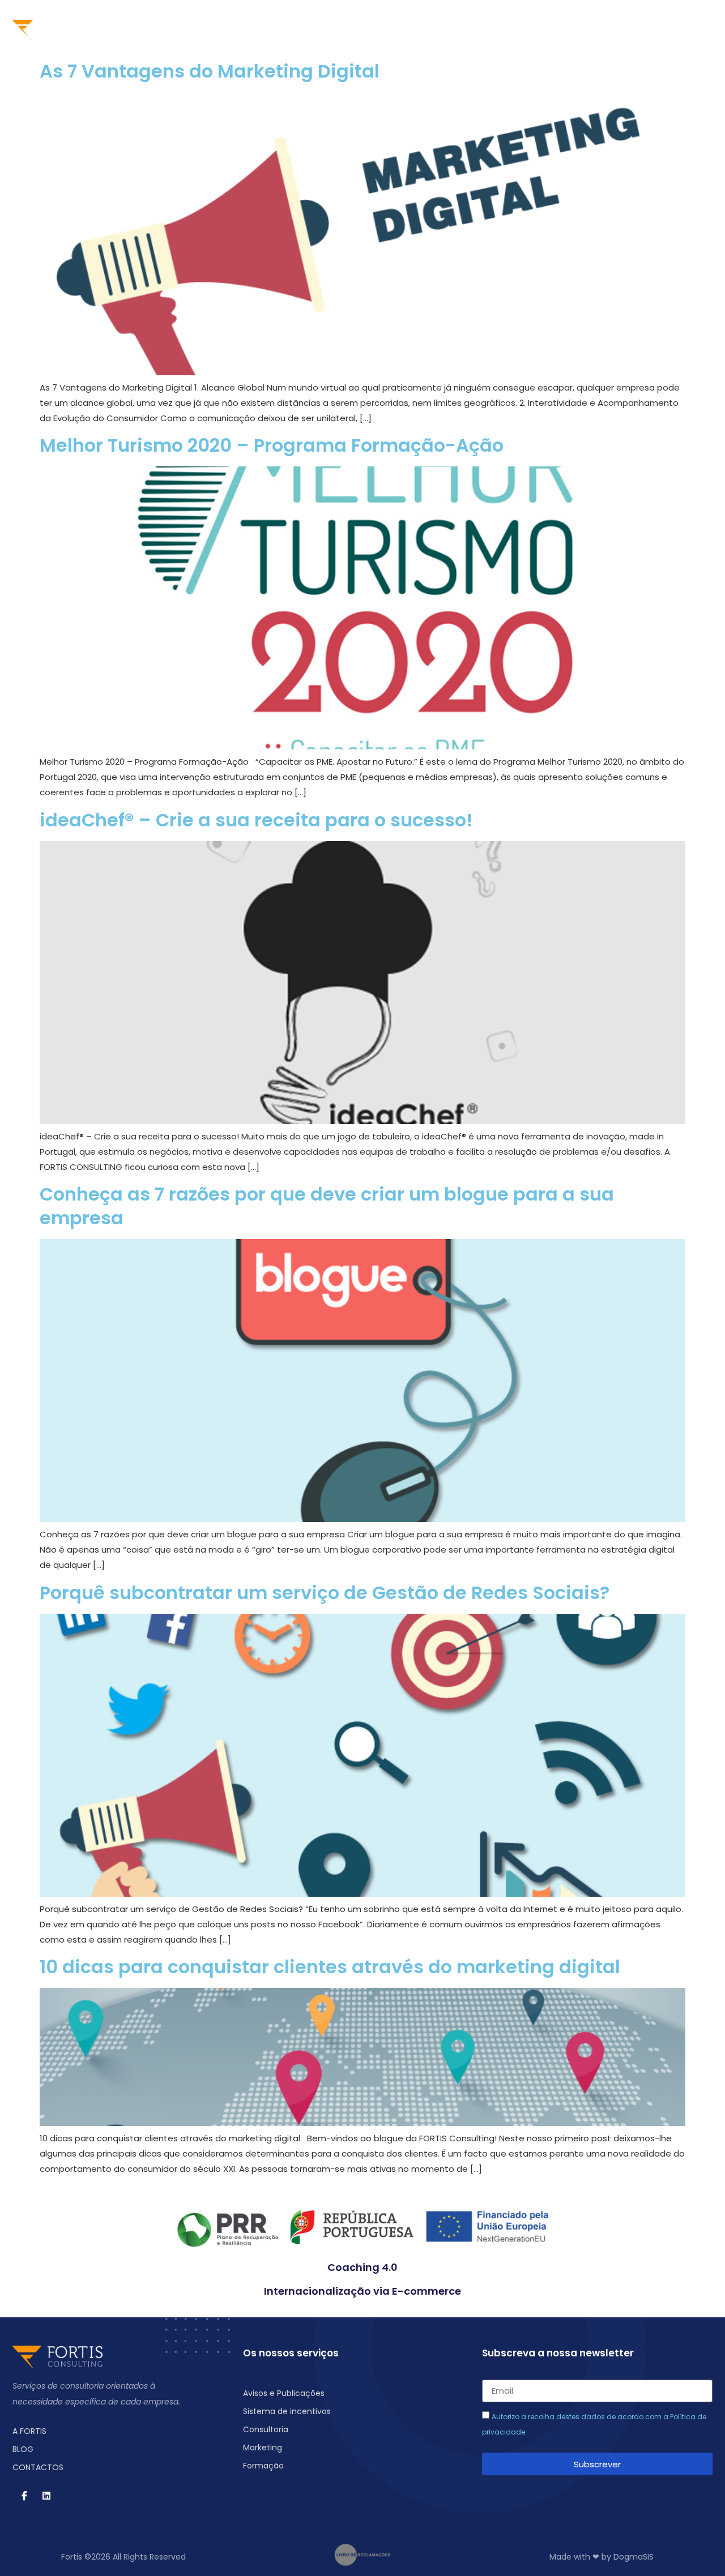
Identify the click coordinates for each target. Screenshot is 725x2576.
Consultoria (304, 27)
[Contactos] (633, 27)
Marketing (371, 27)
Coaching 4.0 (362, 2267)
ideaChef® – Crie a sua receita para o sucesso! (256, 820)
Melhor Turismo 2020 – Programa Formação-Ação (272, 445)
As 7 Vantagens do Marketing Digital (210, 71)
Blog (563, 27)
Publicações (506, 27)
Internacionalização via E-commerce (362, 2291)
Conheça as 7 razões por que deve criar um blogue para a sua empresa (327, 1206)
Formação (436, 27)
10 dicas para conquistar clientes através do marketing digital (330, 1967)
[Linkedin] (676, 27)
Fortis (129, 27)
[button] (700, 27)
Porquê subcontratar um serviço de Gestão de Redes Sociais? (325, 1593)
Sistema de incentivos (210, 27)
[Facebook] (654, 27)
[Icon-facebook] (24, 2496)
